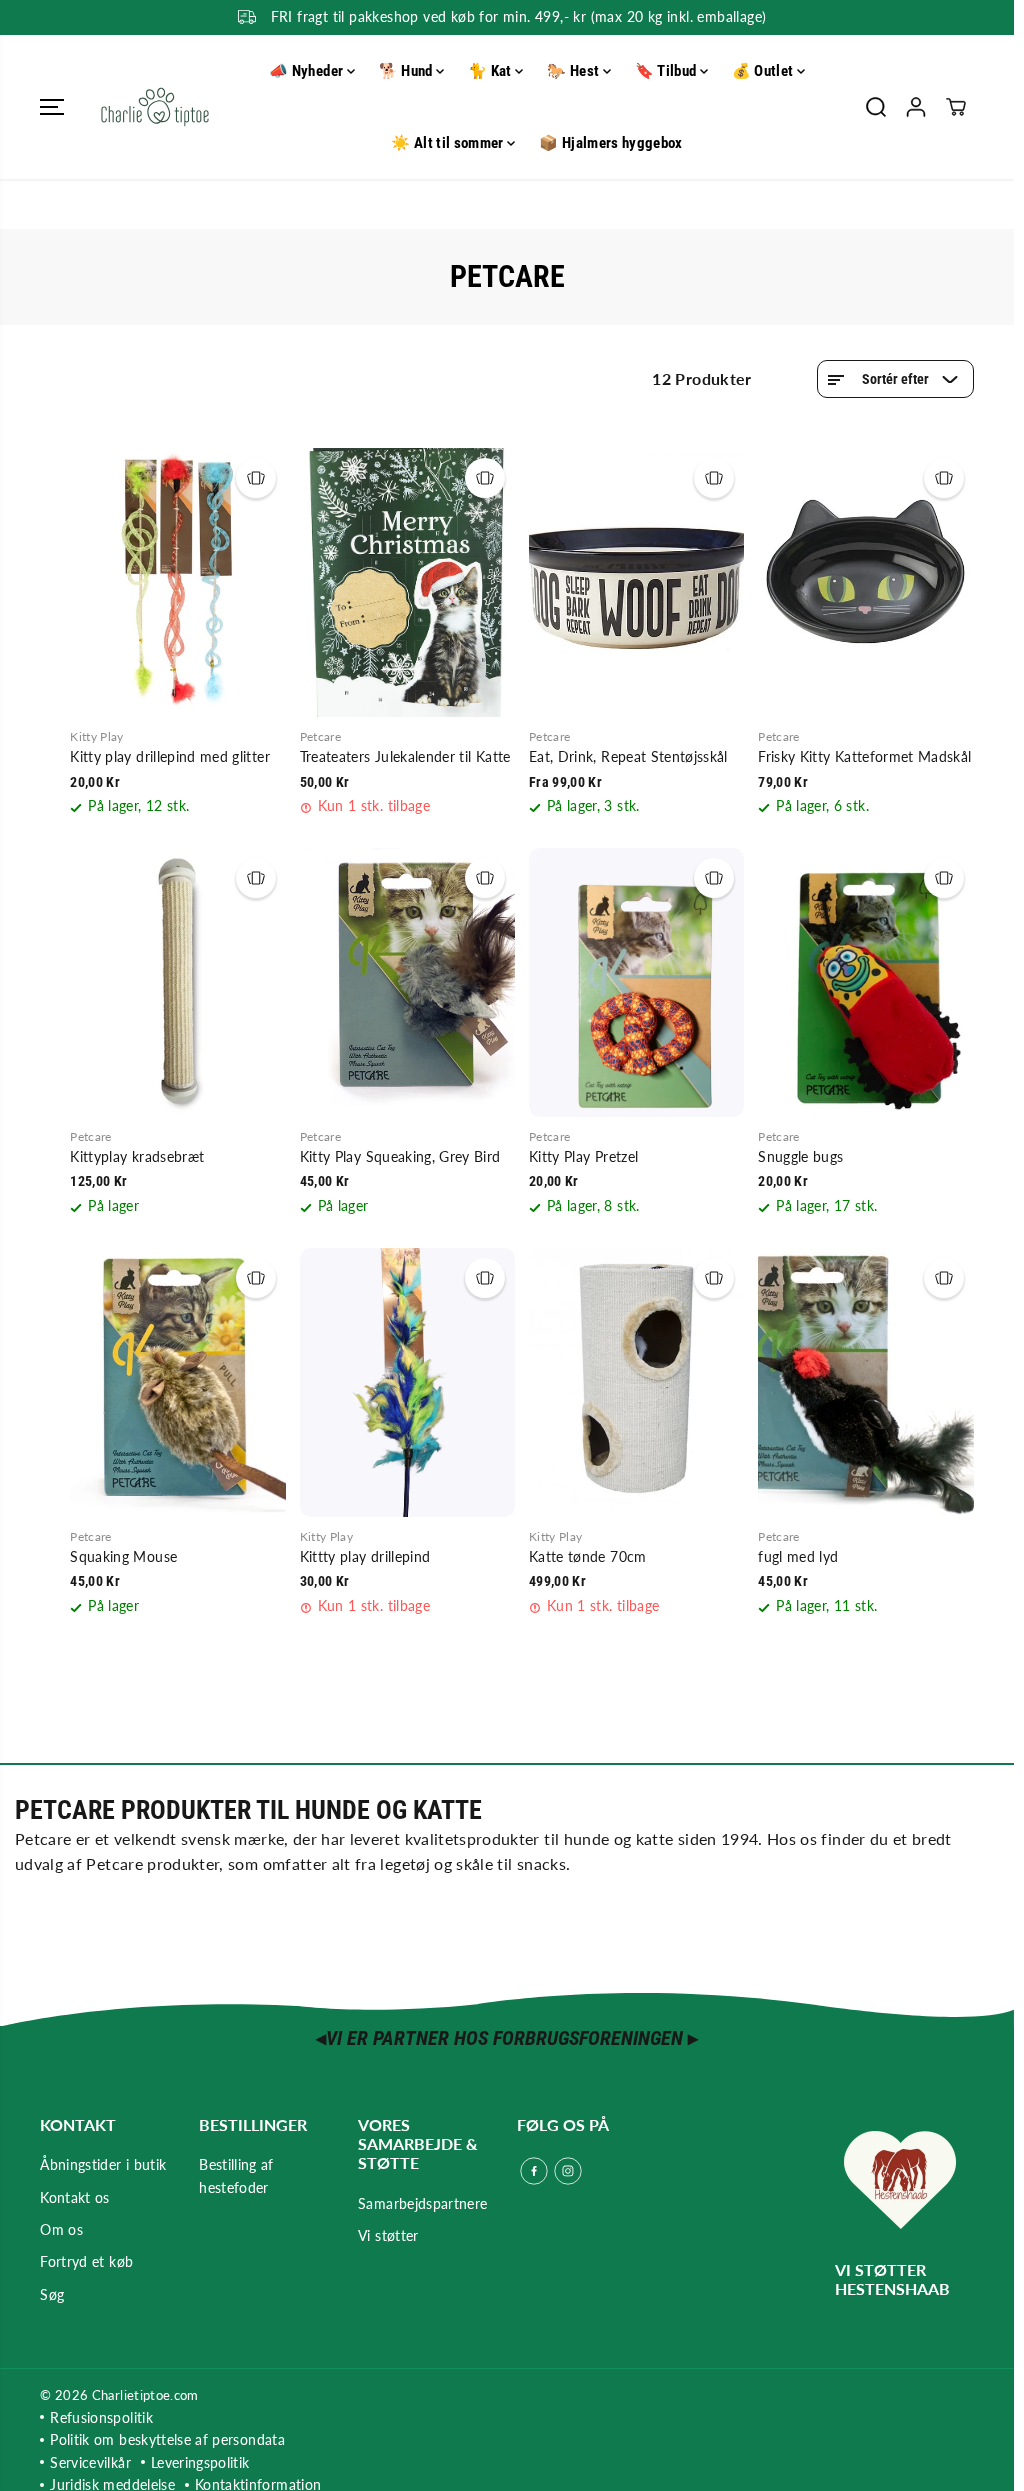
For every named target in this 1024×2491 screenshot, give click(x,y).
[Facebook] (534, 2171)
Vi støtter (388, 2235)
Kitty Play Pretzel (583, 1156)
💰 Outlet (764, 71)
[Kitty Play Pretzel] (636, 982)
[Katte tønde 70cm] (636, 1382)
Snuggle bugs (800, 1156)
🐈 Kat (491, 71)
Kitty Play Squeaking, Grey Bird (400, 1156)
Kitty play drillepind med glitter (170, 756)
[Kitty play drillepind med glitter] (177, 582)
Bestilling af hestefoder (236, 2175)
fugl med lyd (798, 1556)
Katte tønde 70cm (588, 1556)
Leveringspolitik (200, 2462)
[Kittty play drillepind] (407, 1382)
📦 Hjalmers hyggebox (611, 143)
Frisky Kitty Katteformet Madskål (864, 756)
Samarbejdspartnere (422, 2203)
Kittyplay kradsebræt (137, 1156)
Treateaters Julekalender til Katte (405, 756)
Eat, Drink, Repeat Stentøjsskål (628, 756)
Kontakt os (75, 2197)
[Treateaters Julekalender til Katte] (407, 582)
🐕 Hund (407, 71)
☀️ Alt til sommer (449, 143)
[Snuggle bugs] (865, 982)
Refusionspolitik (101, 2417)
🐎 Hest (574, 71)
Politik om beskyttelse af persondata (167, 2439)
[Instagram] (568, 2171)
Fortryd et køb (86, 2261)
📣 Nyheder (308, 71)
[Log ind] (916, 107)
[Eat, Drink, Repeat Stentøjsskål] (636, 582)
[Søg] (876, 107)
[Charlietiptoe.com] (155, 107)
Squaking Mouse (123, 1556)
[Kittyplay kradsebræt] (177, 982)
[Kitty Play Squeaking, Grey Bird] (407, 982)
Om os (61, 2229)
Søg (52, 2294)
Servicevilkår (90, 2462)
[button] (52, 107)
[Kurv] (956, 107)
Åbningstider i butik (103, 2164)
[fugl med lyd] (865, 1382)
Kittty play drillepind (365, 1556)
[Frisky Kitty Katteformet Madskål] (865, 582)
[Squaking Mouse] (177, 1382)
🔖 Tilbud (667, 71)
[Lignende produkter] (256, 478)
